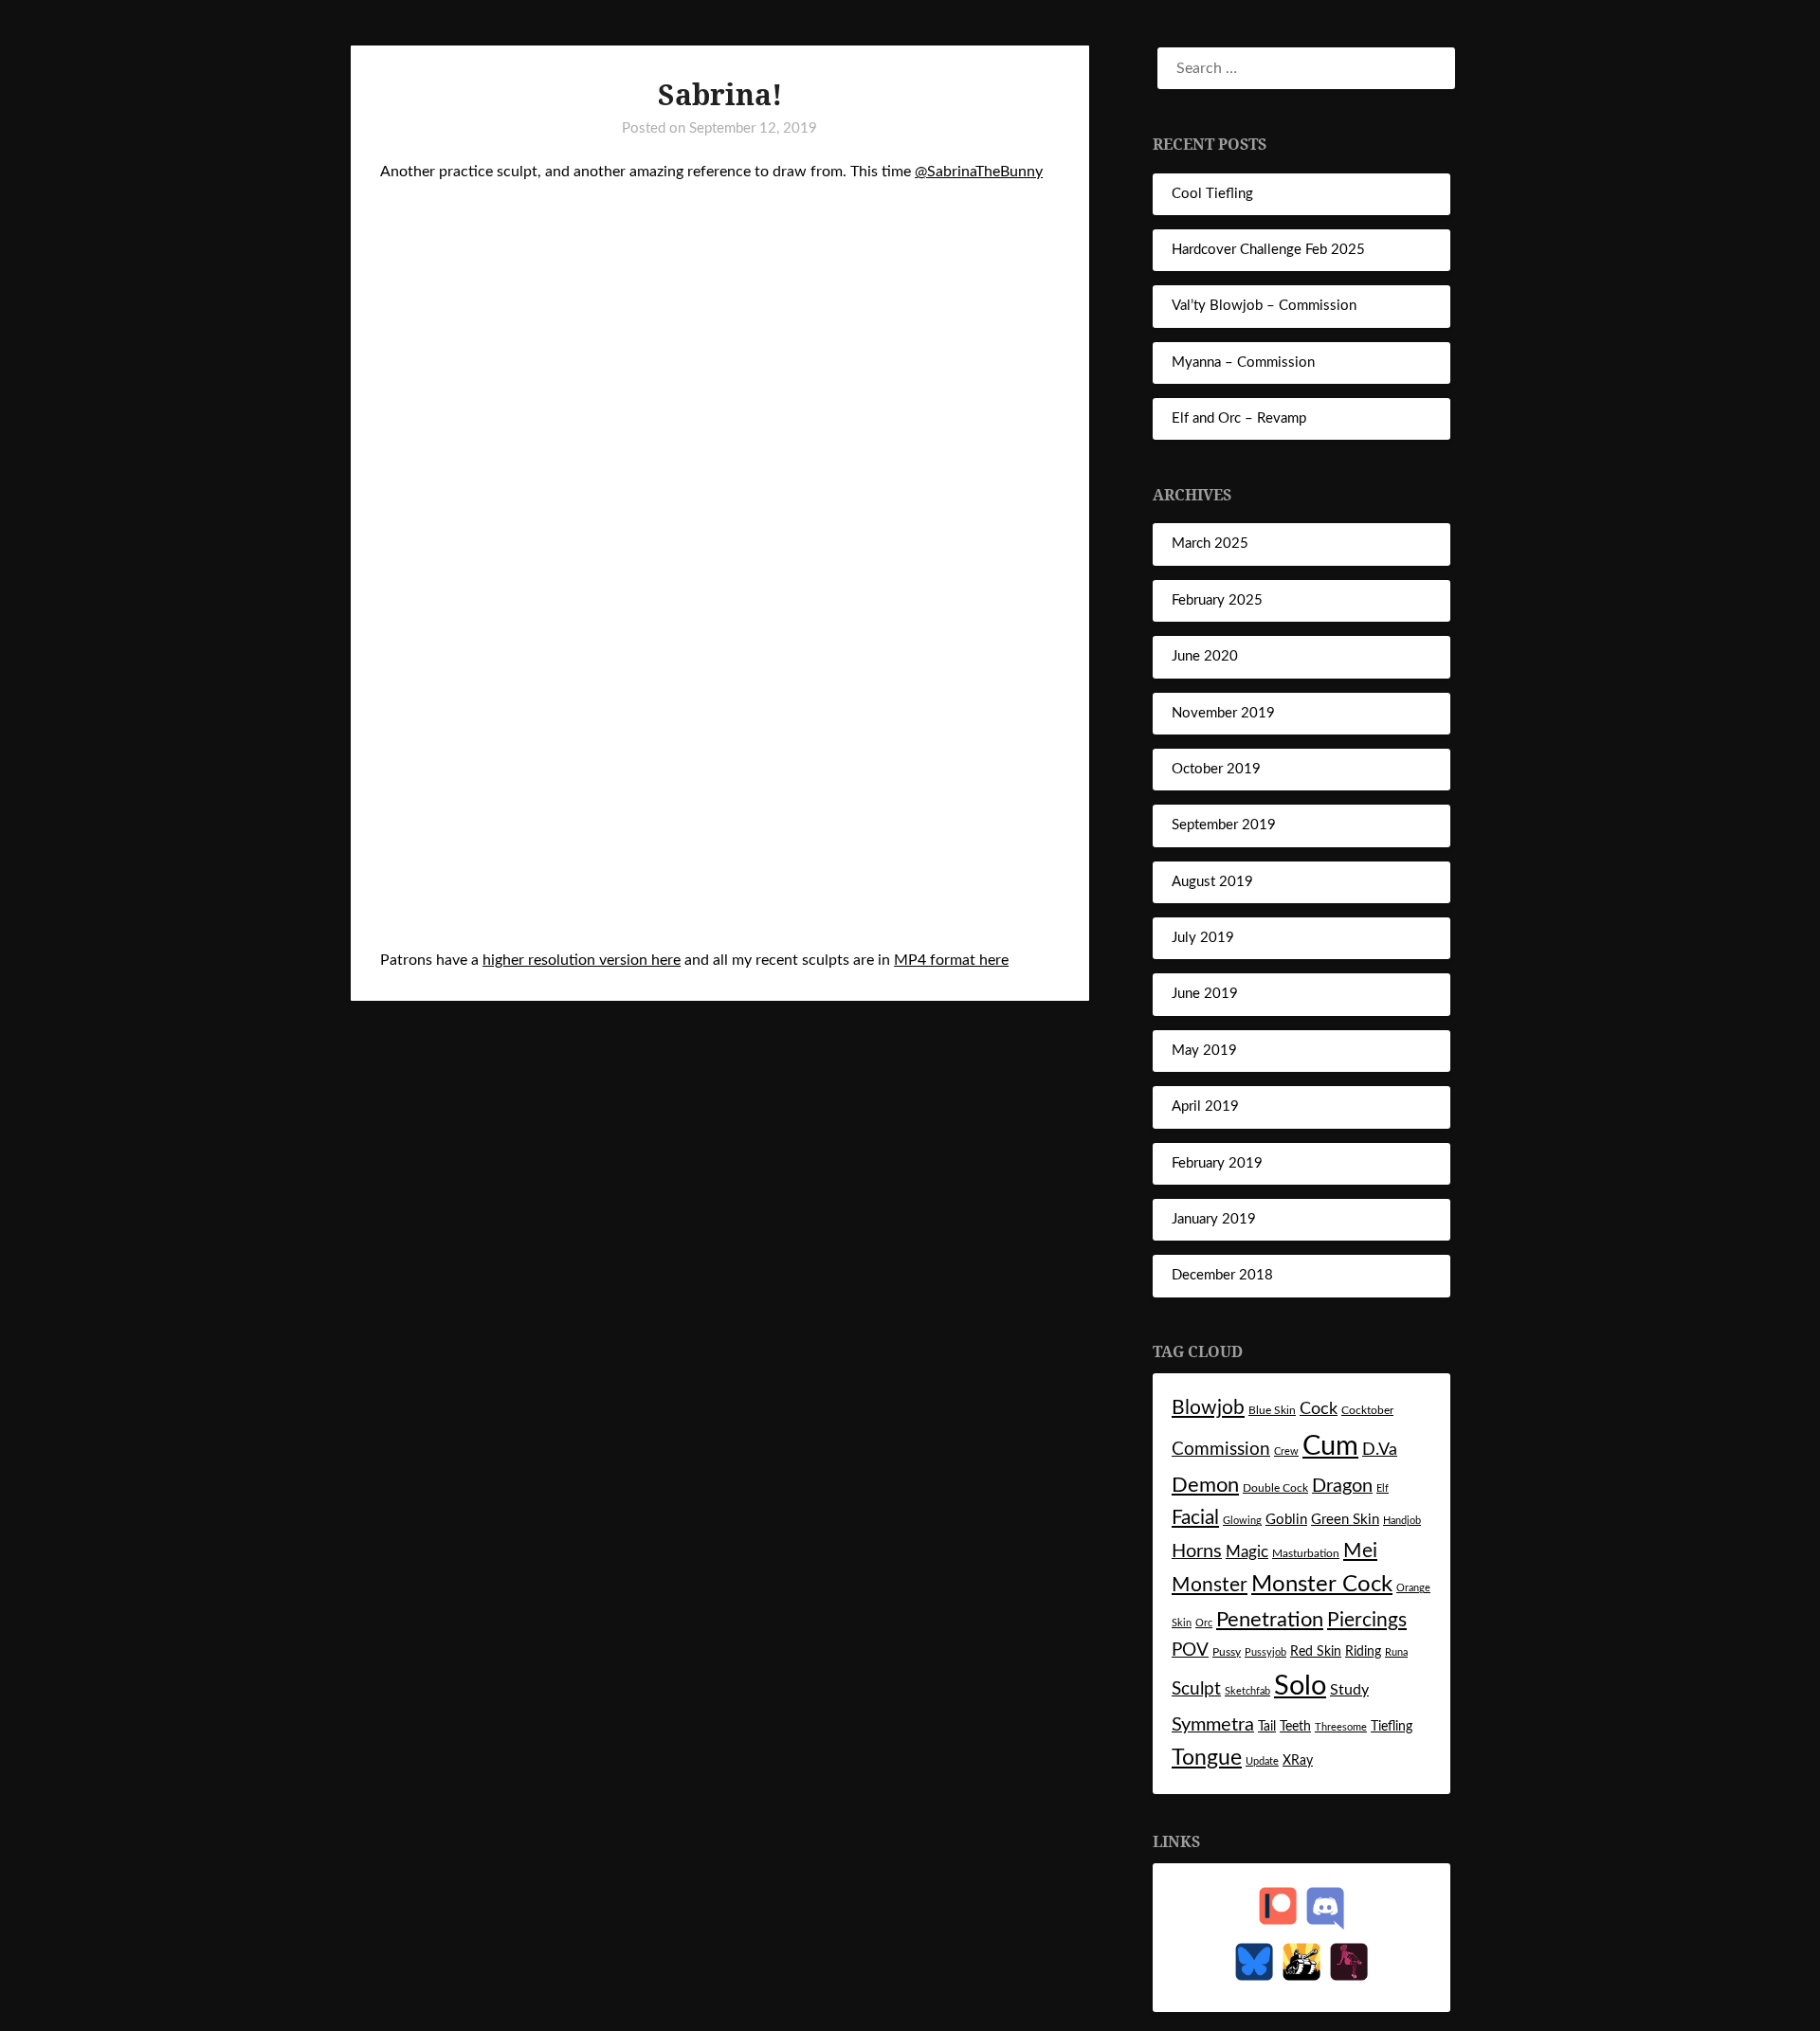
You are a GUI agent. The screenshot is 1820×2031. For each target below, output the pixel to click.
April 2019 (1205, 1106)
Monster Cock (1322, 1585)
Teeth (1295, 1727)
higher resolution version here (582, 960)
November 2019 (1223, 713)
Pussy (1227, 1652)
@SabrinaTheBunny (979, 172)
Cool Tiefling (1212, 194)
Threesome (1341, 1727)
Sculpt (1196, 1689)
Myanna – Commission (1243, 363)
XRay (1298, 1761)
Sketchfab (1247, 1691)
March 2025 (1210, 544)
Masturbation (1306, 1553)
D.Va (1380, 1450)
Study (1349, 1690)
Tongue (1207, 1758)
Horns (1197, 1551)
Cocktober (1367, 1410)
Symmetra (1213, 1725)
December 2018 (1222, 1275)
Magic (1247, 1552)
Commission (1221, 1450)
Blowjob (1208, 1408)
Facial (1195, 1518)
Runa (1396, 1652)
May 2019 (1204, 1051)
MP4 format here (951, 960)
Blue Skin (1272, 1410)
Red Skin (1316, 1652)
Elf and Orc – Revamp (1239, 418)
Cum (1330, 1446)
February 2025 (1217, 600)
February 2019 (1217, 1163)
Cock (1319, 1409)
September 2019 (1224, 825)
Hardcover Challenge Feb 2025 (1268, 250)
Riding (1363, 1652)
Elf (1383, 1488)
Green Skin (1345, 1520)
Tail (1267, 1727)
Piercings (1367, 1620)
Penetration (1270, 1620)
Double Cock (1275, 1488)
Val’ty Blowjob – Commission (1264, 306)
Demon (1205, 1486)
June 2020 (1205, 656)
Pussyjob (1265, 1652)
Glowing (1242, 1521)
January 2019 (1214, 1219)
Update (1262, 1761)
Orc (1204, 1623)
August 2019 (1212, 882)
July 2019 (1203, 938)
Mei (1360, 1551)
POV (1190, 1650)
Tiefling (1392, 1727)
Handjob (1402, 1521)
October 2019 (1216, 769)
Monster (1210, 1585)
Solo (1300, 1686)
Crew (1286, 1451)
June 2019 (1205, 994)
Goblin (1286, 1520)
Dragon (1342, 1486)
